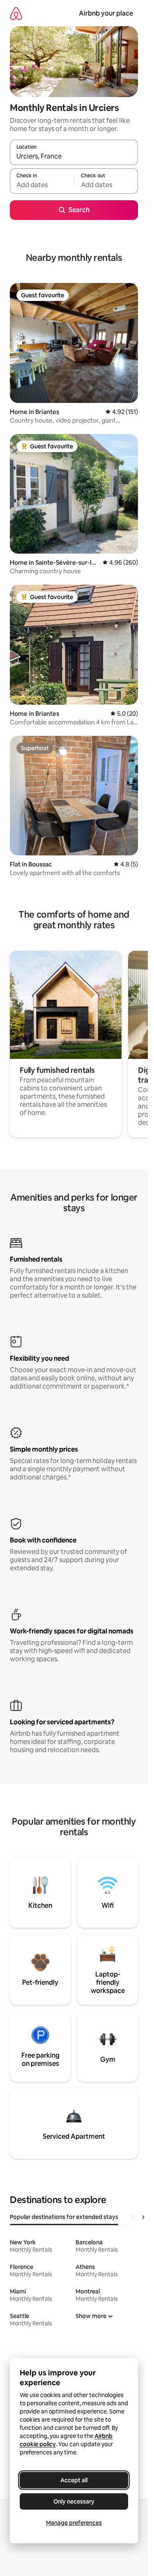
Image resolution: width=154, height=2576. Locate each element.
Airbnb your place (106, 13)
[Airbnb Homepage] (16, 13)
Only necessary (74, 2501)
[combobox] (74, 156)
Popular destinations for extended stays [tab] (64, 2217)
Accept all (74, 2480)
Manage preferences (74, 2523)
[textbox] (42, 185)
